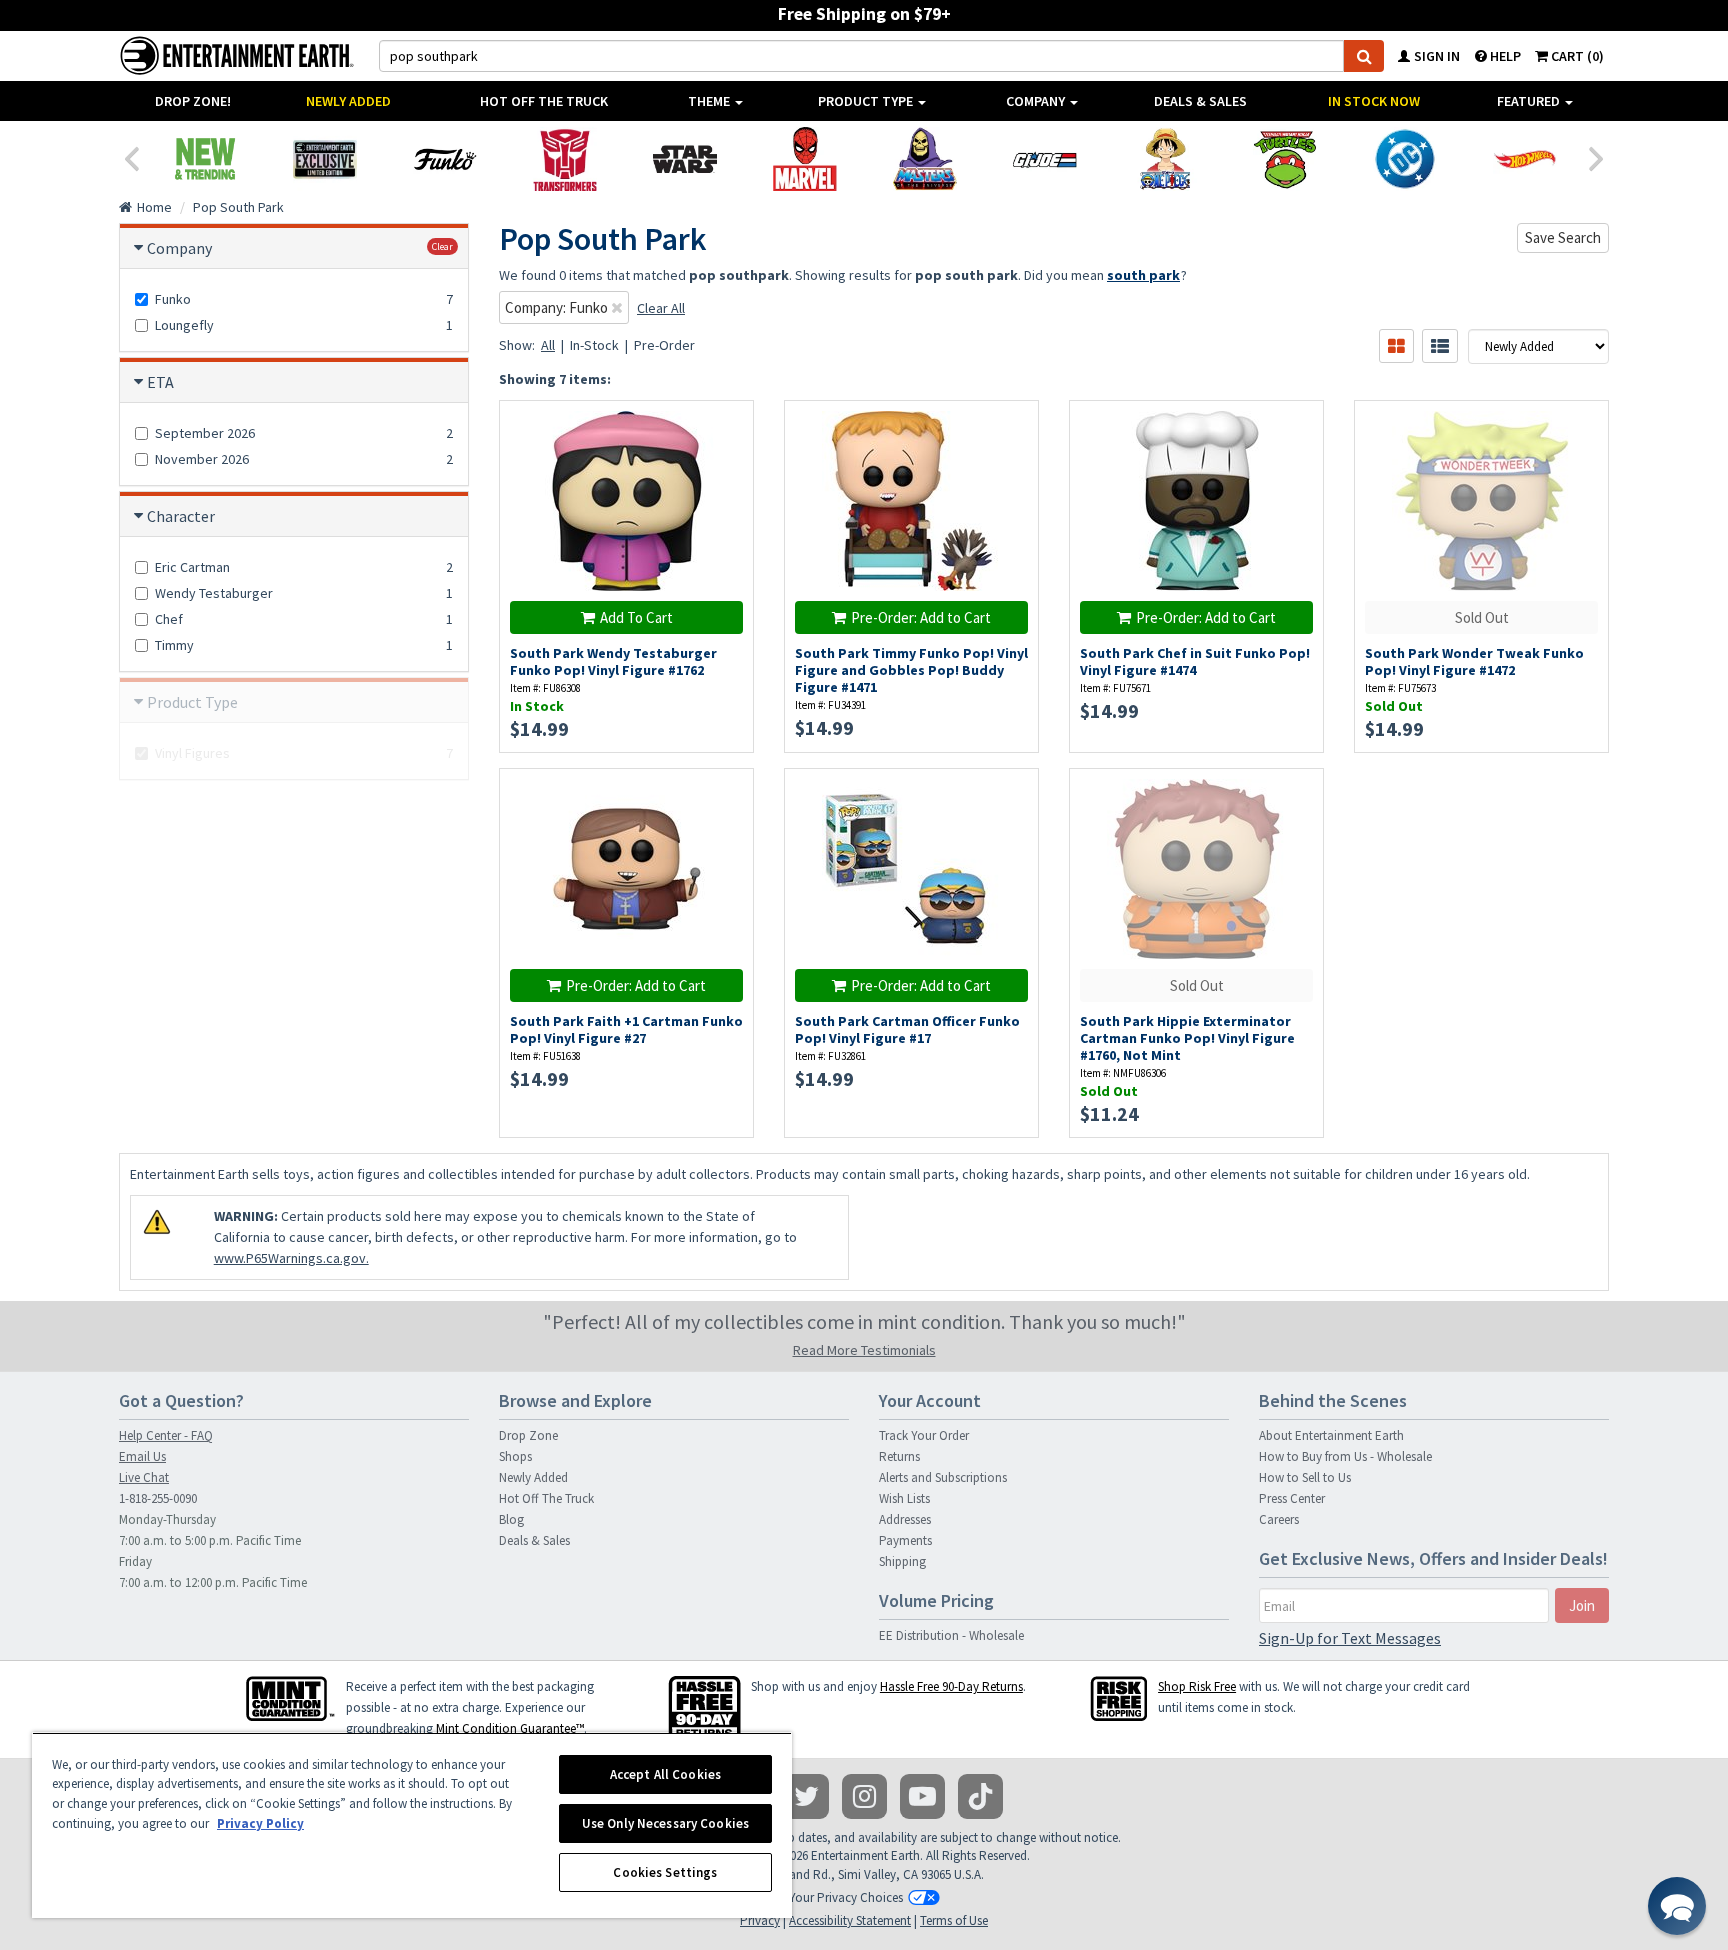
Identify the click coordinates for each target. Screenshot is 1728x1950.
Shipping (902, 1561)
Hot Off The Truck (544, 101)
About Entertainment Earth (1331, 1435)
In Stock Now (1374, 101)
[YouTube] (922, 1796)
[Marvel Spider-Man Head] (805, 159)
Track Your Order (924, 1435)
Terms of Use (954, 1920)
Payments (905, 1540)
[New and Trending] (205, 159)
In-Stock (594, 345)
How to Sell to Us (1305, 1477)
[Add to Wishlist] (728, 426)
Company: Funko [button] (558, 307)
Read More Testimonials (864, 1350)
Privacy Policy (260, 1823)
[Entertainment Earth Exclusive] (325, 159)
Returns (899, 1456)
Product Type (867, 101)
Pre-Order (664, 345)
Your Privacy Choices (846, 1897)
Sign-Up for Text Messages (1350, 1638)
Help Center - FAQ (166, 1435)
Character (181, 516)
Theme (710, 101)
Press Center (1292, 1498)
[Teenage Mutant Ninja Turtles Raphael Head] (1285, 159)
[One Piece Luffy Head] (1165, 159)
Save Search (1563, 237)
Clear (442, 246)
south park (1143, 275)
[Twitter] (806, 1796)
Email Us (142, 1456)
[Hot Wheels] (1525, 159)
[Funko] (445, 159)
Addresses (905, 1519)
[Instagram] (864, 1796)
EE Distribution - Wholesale (951, 1635)
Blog (511, 1519)
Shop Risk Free (1197, 1686)
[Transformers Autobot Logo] (565, 159)
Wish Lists (904, 1498)
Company (1037, 101)
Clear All (661, 308)
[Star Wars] (685, 159)
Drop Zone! (193, 101)
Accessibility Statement (850, 1920)
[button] (1677, 1906)
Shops (515, 1456)
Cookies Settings (665, 1872)
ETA (160, 382)
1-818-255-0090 (158, 1498)
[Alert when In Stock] (1013, 461)
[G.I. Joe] (1045, 159)
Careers (1279, 1519)
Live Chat (144, 1477)
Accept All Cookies (665, 1774)
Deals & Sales (1200, 101)
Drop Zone (528, 1435)
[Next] (1597, 157)
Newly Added (348, 101)
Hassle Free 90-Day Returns (951, 1686)
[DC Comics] (1405, 159)
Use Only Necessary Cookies (665, 1823)
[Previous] (131, 157)
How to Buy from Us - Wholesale (1345, 1456)
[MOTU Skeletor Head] (925, 159)
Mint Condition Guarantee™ (510, 1728)
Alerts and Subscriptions (943, 1477)
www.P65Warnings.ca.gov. (291, 1258)
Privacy (760, 1920)
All (548, 345)
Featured (1530, 101)
